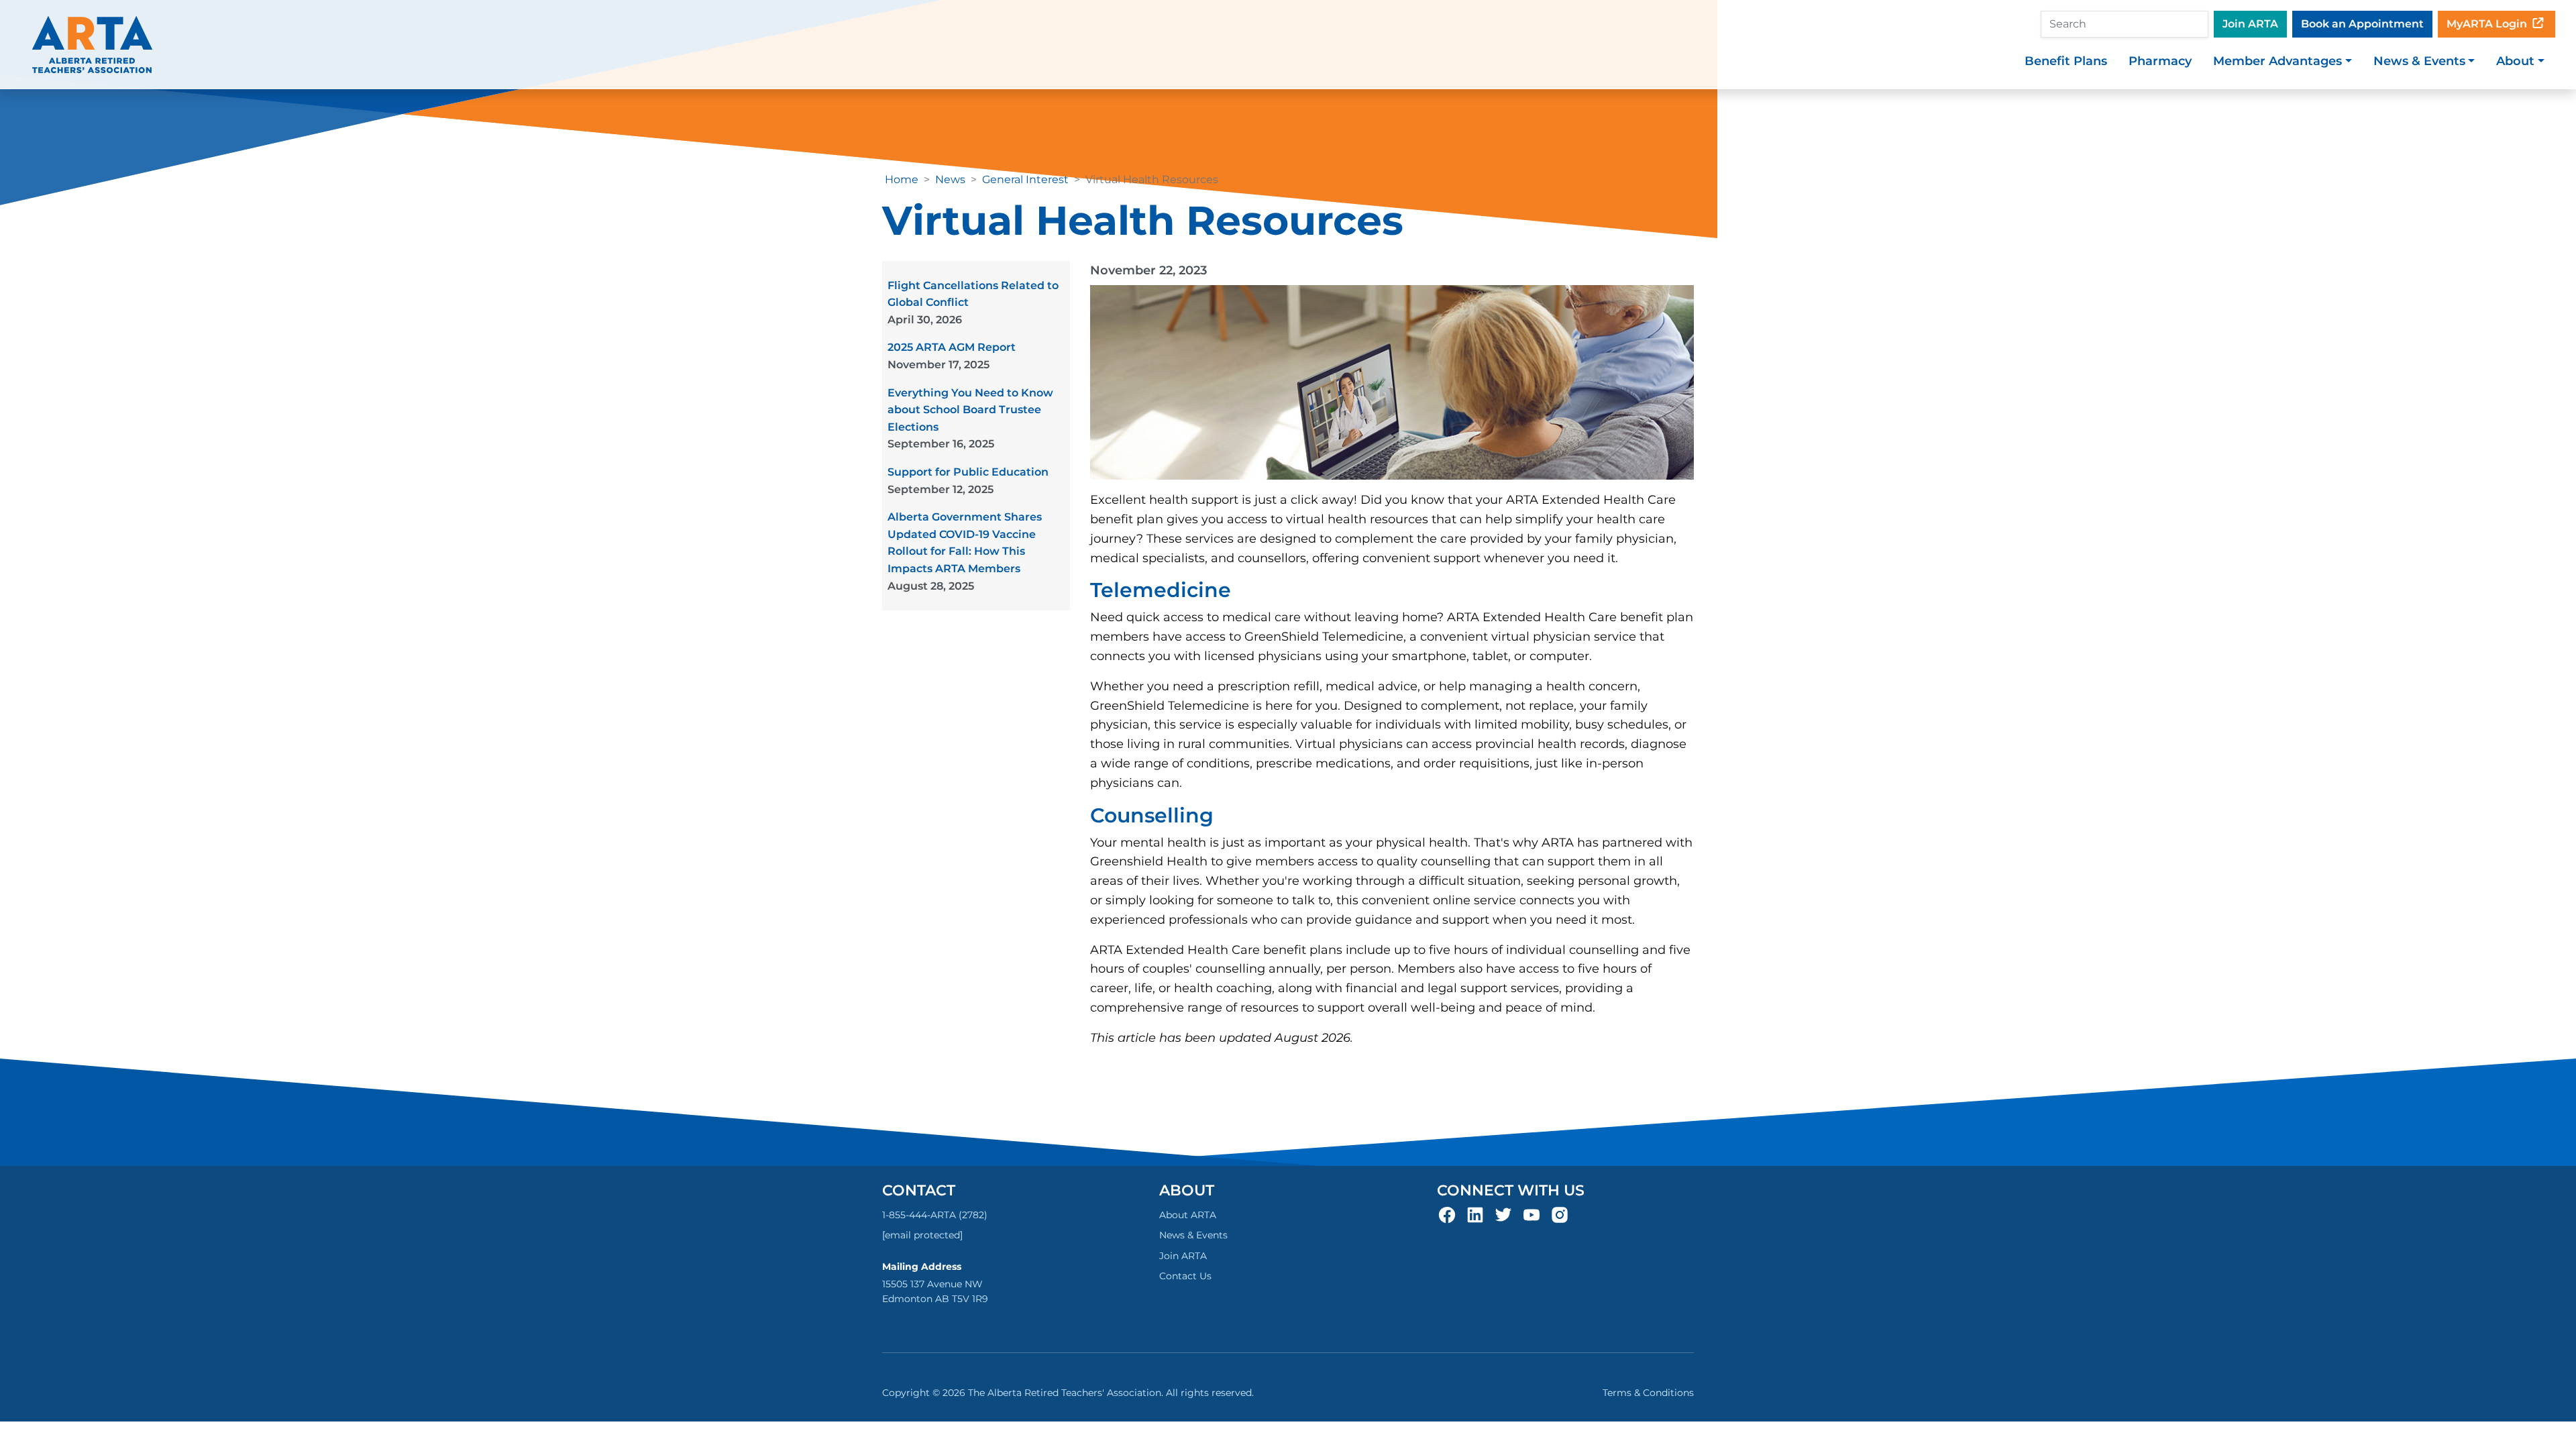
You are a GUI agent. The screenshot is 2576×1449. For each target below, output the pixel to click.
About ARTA (1188, 1215)
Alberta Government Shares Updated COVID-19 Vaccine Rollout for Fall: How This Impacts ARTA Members (965, 551)
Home (902, 179)
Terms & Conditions (1648, 1393)
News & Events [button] (2419, 61)
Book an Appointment (2362, 24)
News (950, 179)
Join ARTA (2250, 24)
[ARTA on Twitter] (1503, 1214)
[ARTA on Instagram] (1560, 1214)
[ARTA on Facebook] (1447, 1214)
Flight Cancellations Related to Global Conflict (973, 303)
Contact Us (1185, 1276)
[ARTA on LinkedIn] (1475, 1214)
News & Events (1193, 1235)
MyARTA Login (2488, 24)
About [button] (2515, 61)
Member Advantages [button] (2277, 61)
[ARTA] (92, 45)
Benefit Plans (2066, 61)
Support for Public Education (968, 481)
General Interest (1025, 179)
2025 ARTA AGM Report (952, 356)
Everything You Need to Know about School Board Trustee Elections (970, 419)
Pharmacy (2160, 61)
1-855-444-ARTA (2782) (935, 1215)
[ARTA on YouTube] (1532, 1214)
